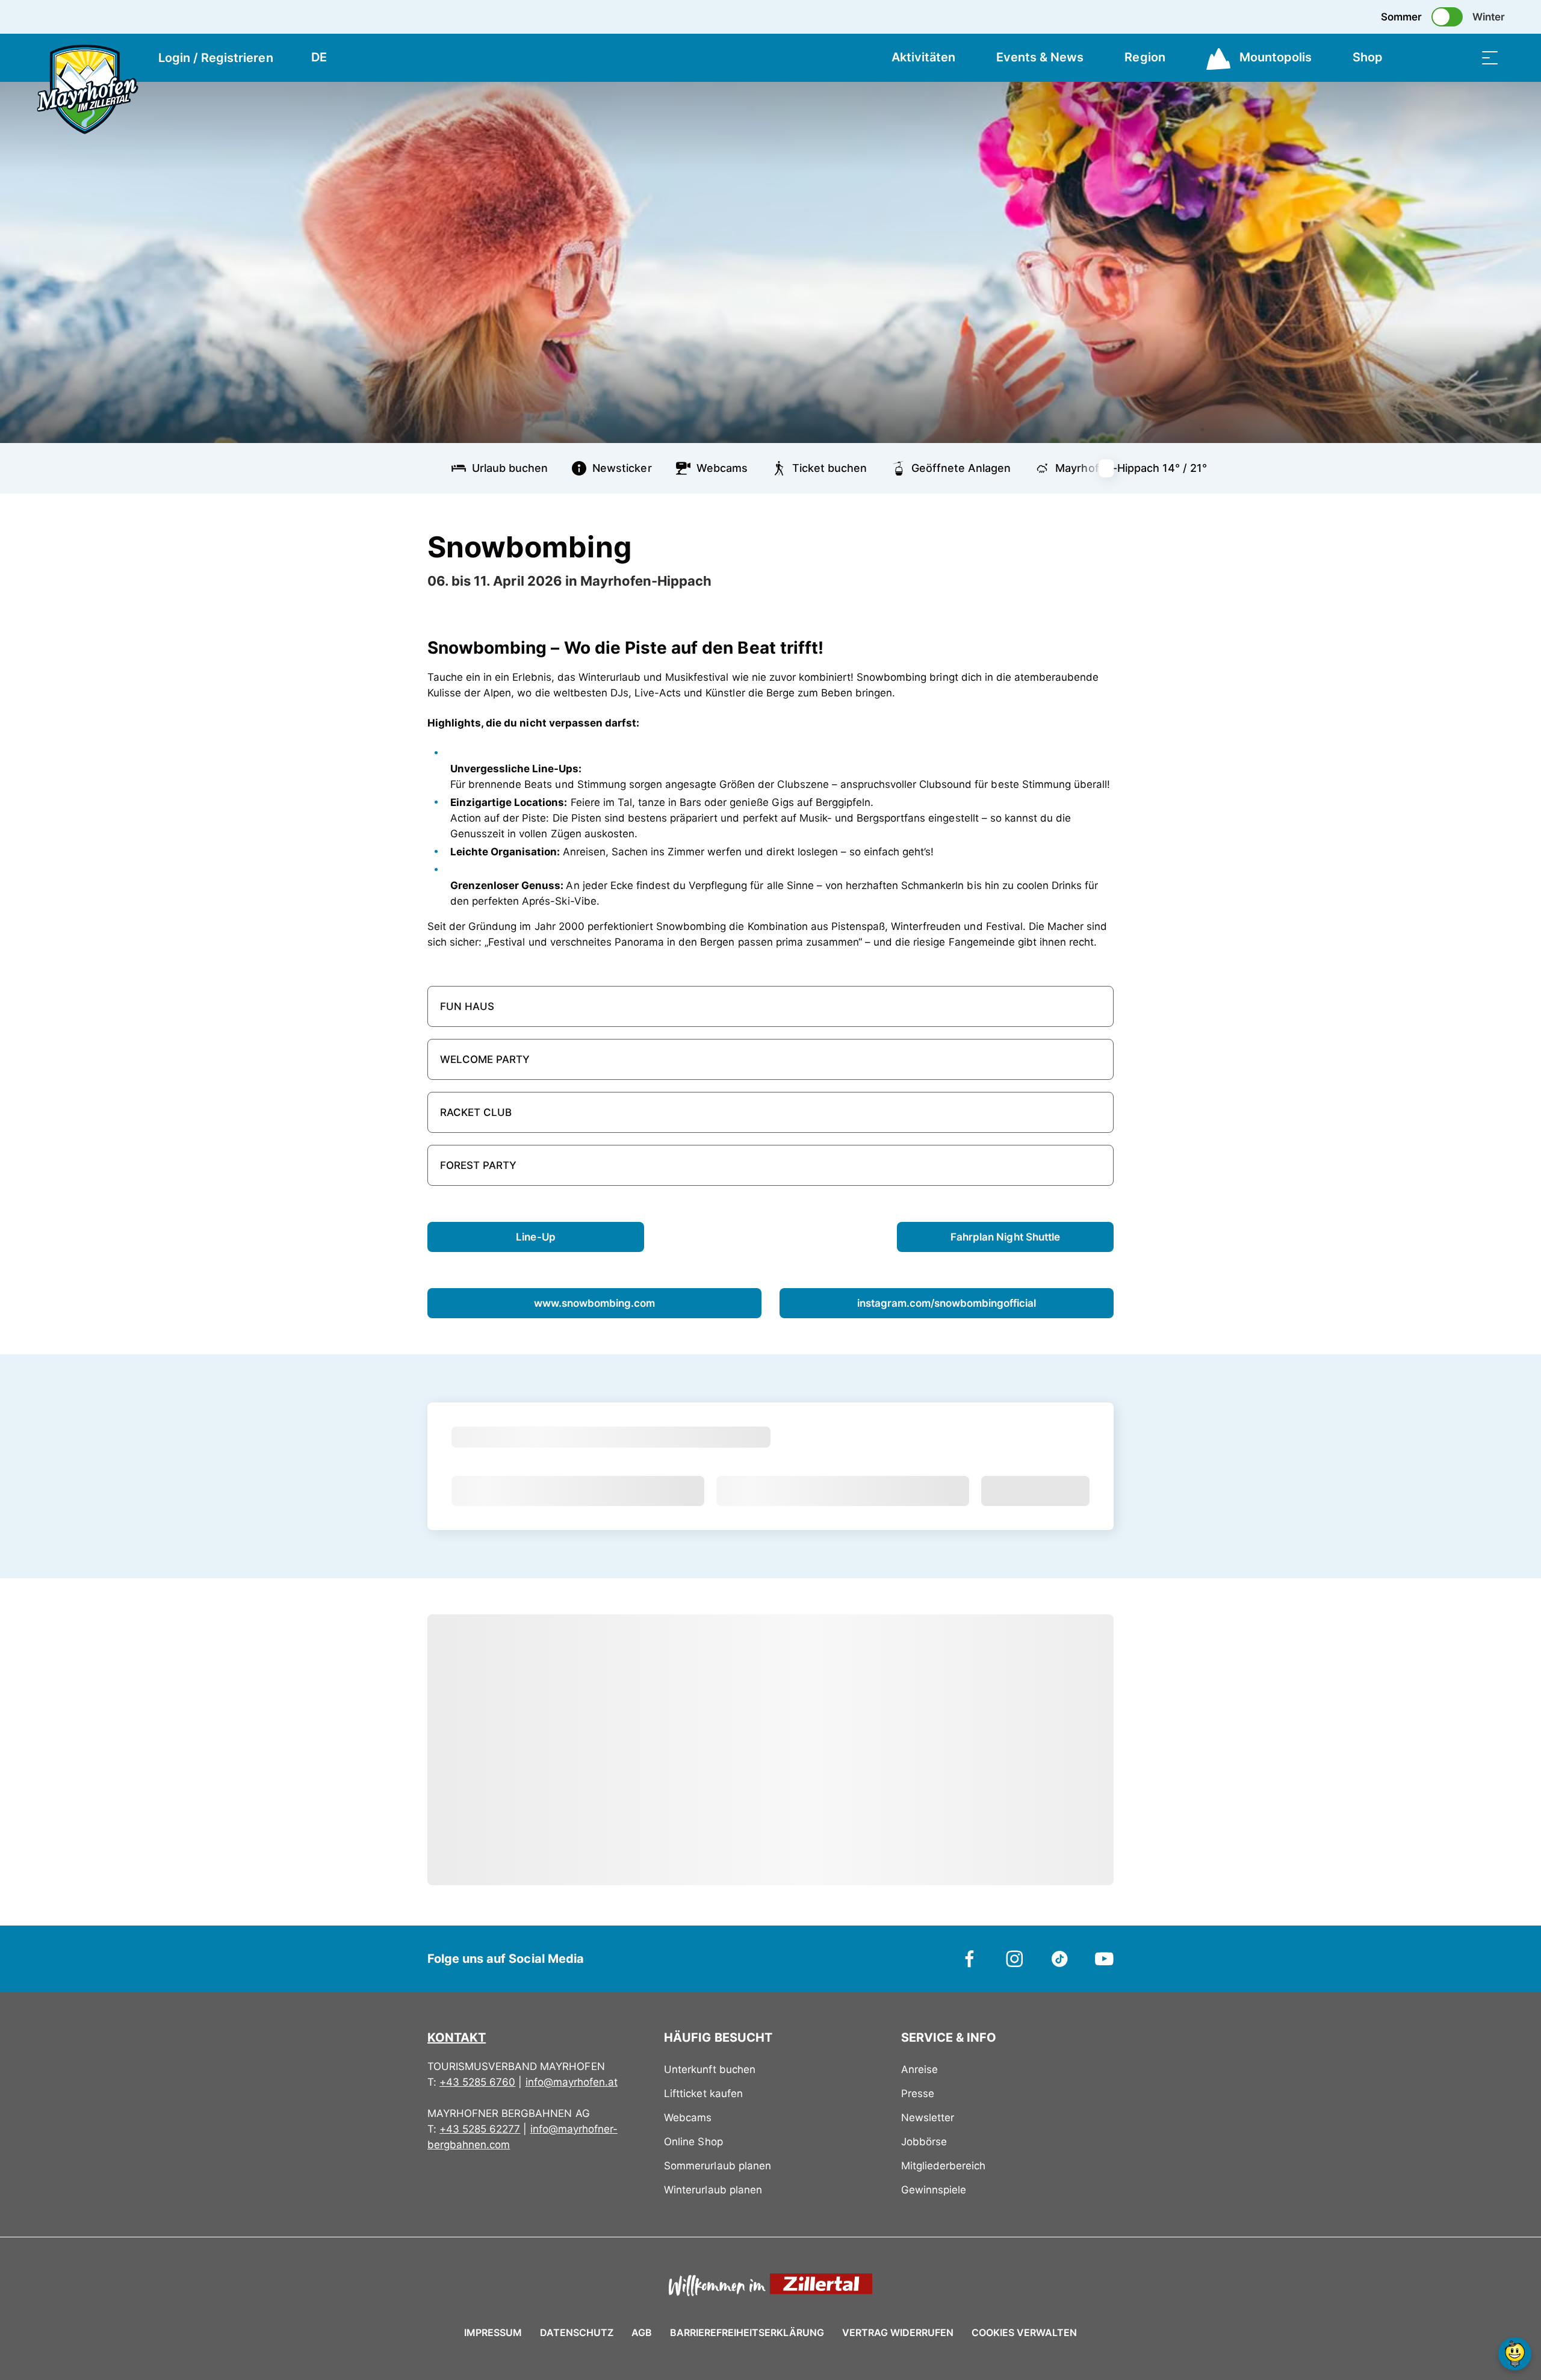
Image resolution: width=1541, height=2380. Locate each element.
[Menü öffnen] (1490, 57)
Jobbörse (924, 2142)
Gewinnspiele (934, 2190)
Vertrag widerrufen (898, 2332)
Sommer (1401, 17)
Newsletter (928, 2118)
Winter (1489, 17)
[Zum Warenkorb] (1430, 57)
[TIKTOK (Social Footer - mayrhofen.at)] (1060, 1958)
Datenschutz (577, 2332)
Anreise (919, 2069)
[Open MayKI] (1515, 2354)
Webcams (688, 2118)
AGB (642, 2332)
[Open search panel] (1460, 57)
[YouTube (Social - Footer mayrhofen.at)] (1104, 1958)
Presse (918, 2093)
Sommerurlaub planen (717, 2166)
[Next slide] (1114, 468)
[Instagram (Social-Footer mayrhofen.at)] (1015, 1958)
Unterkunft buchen (709, 2069)
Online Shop (693, 2142)
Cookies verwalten (1024, 2331)
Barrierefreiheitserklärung (747, 2332)
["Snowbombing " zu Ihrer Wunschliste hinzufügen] (1102, 542)
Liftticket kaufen (703, 2093)
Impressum (493, 2332)
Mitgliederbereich (943, 2166)
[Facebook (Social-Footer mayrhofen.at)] (970, 1958)
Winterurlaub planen (713, 2190)
